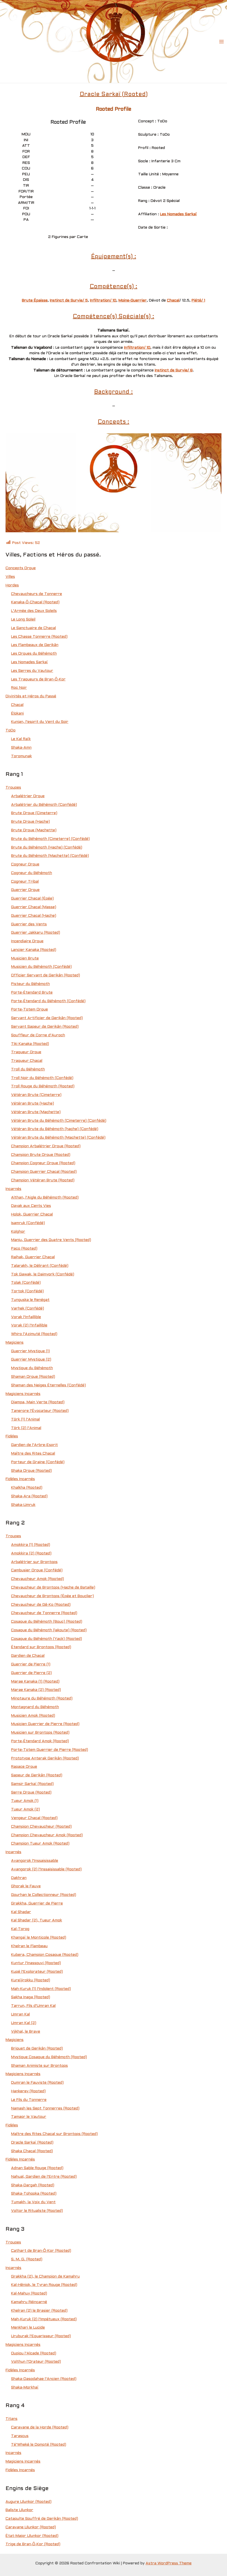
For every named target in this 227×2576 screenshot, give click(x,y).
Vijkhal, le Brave (26, 2032)
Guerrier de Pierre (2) (31, 1673)
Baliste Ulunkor (19, 2510)
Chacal (173, 301)
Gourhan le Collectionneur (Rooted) (44, 1895)
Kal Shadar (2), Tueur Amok (37, 1920)
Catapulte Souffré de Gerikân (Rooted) (42, 2519)
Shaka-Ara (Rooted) (29, 1496)
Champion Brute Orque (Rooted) (41, 1155)
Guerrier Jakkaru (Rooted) (36, 933)
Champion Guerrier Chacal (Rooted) (44, 1172)
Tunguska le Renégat (30, 1300)
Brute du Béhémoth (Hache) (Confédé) (47, 848)
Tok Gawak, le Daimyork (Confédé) (43, 1274)
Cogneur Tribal (25, 882)
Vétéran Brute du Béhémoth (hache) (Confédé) (55, 1129)
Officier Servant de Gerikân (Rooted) (46, 975)
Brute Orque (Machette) (34, 830)
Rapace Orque (24, 1767)
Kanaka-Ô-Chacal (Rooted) (35, 602)
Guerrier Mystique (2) (31, 1360)
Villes (10, 577)
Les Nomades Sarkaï (178, 214)
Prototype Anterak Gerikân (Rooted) (45, 1758)
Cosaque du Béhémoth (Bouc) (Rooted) (47, 1622)
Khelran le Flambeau (29, 1946)
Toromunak (21, 756)
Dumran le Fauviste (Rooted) (37, 2083)
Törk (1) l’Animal (25, 1419)
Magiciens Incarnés (23, 1394)
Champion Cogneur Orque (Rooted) (43, 1163)
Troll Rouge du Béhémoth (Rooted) (43, 1086)
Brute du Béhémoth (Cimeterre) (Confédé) (50, 839)
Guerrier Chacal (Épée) (32, 899)
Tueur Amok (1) (25, 1801)
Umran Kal (20, 2014)
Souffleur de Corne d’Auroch (38, 1035)
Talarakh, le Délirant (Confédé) (40, 1266)
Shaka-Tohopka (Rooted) (34, 2194)
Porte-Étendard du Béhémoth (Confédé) (48, 1001)
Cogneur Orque (25, 864)
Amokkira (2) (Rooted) (31, 1553)
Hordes (12, 585)
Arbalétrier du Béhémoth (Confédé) (44, 805)
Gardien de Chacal (28, 1656)
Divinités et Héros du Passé (31, 696)
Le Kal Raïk (21, 739)
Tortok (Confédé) (27, 1291)
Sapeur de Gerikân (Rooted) (37, 1775)
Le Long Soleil (23, 620)
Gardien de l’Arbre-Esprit (34, 1445)
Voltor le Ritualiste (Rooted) (37, 2211)
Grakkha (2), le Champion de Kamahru (45, 2277)
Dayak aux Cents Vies (31, 1206)
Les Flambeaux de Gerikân (35, 645)
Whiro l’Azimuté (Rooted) (34, 1334)
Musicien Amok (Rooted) (33, 1716)
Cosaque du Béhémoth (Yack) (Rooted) (47, 1639)
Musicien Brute (25, 958)
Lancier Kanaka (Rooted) (34, 950)
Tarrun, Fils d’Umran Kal (33, 2006)
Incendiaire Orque (27, 941)
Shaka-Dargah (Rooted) (33, 2185)
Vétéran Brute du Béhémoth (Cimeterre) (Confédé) (59, 1121)
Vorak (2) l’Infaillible (29, 1325)
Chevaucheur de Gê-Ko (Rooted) (41, 1605)
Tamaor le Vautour (29, 2117)
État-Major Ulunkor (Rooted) (32, 2536)
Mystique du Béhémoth (32, 1368)
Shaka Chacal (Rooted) (32, 2151)
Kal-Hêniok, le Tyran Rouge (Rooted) (44, 2285)
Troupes (13, 788)
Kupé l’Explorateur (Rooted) (37, 1972)
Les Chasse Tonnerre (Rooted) (39, 637)
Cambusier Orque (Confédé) (37, 1570)
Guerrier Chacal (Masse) (34, 907)
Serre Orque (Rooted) (31, 1793)
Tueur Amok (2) (25, 1809)
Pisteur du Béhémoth (30, 984)
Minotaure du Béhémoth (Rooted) (42, 1699)
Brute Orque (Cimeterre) (34, 813)
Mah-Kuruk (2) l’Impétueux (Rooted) (44, 2319)
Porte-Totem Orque (29, 1010)
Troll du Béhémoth (28, 1069)
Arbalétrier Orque (28, 796)
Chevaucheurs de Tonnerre (37, 594)
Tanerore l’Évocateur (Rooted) (40, 1411)
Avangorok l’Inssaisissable (35, 1861)
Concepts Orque (21, 568)
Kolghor (18, 1232)
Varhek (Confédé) (28, 1309)
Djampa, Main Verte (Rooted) (38, 1402)
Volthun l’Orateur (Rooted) (36, 2362)
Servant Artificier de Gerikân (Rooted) (47, 1018)
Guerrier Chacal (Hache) (34, 916)
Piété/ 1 (198, 301)
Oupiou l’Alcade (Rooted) (34, 2353)
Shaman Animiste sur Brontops (39, 2066)
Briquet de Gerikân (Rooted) (37, 2049)
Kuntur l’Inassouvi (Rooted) (36, 1963)
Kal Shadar (21, 1912)
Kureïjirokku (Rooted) (31, 1980)
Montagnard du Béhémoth (35, 1707)
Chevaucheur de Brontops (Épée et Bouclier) (52, 1596)
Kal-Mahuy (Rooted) (29, 2293)
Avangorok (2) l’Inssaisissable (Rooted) (46, 1869)
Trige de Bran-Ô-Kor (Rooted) (33, 2544)
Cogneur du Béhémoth (32, 873)
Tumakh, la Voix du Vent (33, 2202)
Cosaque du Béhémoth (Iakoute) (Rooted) (49, 1630)
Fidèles (12, 1436)
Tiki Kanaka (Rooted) (30, 1044)
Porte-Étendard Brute (32, 993)
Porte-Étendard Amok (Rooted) (40, 1741)
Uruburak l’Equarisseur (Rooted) (41, 2336)
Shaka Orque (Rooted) (31, 1471)
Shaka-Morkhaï (25, 2388)
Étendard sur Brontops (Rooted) (41, 1647)
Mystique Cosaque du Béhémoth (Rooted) (49, 2057)
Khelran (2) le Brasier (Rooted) (39, 2311)
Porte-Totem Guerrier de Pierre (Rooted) (50, 1750)
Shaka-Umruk (23, 1505)
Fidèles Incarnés (20, 1479)
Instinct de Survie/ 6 (174, 370)
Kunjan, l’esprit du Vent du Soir (40, 722)
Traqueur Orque (26, 1052)
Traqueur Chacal (27, 1061)
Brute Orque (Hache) (30, 822)
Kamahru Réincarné (29, 2302)
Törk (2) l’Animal (26, 1428)
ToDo (11, 730)
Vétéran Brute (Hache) (33, 1104)
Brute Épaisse (35, 301)
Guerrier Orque (25, 890)
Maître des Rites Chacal (33, 1454)
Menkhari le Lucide (28, 2328)
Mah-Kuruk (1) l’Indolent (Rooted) (41, 1989)
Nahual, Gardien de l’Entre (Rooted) (44, 2177)
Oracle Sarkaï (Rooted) (32, 2143)
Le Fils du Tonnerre (29, 2100)
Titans (11, 2419)
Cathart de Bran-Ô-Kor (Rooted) (41, 2251)
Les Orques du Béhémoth (34, 654)
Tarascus (20, 2436)
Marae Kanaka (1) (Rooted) (35, 1682)
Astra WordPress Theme (169, 2563)
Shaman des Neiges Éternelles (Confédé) (48, 1385)
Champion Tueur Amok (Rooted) (40, 1844)
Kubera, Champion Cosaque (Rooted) (45, 1955)
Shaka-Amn (21, 748)
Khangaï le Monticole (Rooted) (39, 1938)
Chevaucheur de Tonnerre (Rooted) (44, 1613)
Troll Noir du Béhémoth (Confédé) (42, 1078)
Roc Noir (19, 688)
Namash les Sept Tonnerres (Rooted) (45, 2108)
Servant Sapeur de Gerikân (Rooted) (45, 1027)
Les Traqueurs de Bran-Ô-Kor (38, 679)
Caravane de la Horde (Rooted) (40, 2427)
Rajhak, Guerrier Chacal (33, 1257)
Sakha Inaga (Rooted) (31, 1997)
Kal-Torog (20, 1929)
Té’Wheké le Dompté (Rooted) (39, 2445)
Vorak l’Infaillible (26, 1317)
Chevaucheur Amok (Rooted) (38, 1579)
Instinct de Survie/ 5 (69, 301)
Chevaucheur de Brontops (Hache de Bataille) (53, 1588)
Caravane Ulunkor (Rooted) (31, 2527)
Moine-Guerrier (133, 301)
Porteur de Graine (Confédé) (38, 1462)
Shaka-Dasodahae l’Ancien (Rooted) (44, 2379)
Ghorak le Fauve (26, 1886)
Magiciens (15, 1343)
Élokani (17, 714)
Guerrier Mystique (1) (30, 1351)
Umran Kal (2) (24, 2023)
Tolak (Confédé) (26, 1283)
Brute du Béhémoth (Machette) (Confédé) (50, 856)
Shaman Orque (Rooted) (33, 1377)
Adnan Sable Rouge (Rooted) (37, 2168)
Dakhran (19, 1878)
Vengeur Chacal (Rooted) (34, 1818)
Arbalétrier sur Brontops (34, 1562)
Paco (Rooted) (24, 1249)
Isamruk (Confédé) (28, 1223)
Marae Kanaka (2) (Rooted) (36, 1690)
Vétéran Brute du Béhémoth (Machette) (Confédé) (58, 1138)
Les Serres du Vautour (32, 671)
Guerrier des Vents (29, 924)
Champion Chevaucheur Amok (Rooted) (47, 1835)
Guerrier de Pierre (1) (31, 1664)
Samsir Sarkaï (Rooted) (32, 1784)
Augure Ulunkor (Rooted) (29, 2502)
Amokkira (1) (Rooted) (31, 1545)
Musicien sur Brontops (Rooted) (40, 1733)
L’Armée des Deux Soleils (34, 611)
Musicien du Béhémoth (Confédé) (41, 967)
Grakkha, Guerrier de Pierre (37, 1903)
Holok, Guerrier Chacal (32, 1214)
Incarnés (13, 1189)
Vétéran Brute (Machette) (36, 1112)
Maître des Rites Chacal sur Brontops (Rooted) (54, 2134)
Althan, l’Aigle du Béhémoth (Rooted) (45, 1198)
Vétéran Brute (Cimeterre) (36, 1095)
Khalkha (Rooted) (27, 1488)
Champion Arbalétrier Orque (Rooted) (46, 1146)
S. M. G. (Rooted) (27, 2259)
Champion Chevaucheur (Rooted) (41, 1827)
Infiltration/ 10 (103, 301)
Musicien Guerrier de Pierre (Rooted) (45, 1724)
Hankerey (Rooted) (28, 2091)
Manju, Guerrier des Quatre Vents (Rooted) (51, 1240)
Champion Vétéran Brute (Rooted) (43, 1180)
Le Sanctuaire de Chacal (33, 628)
